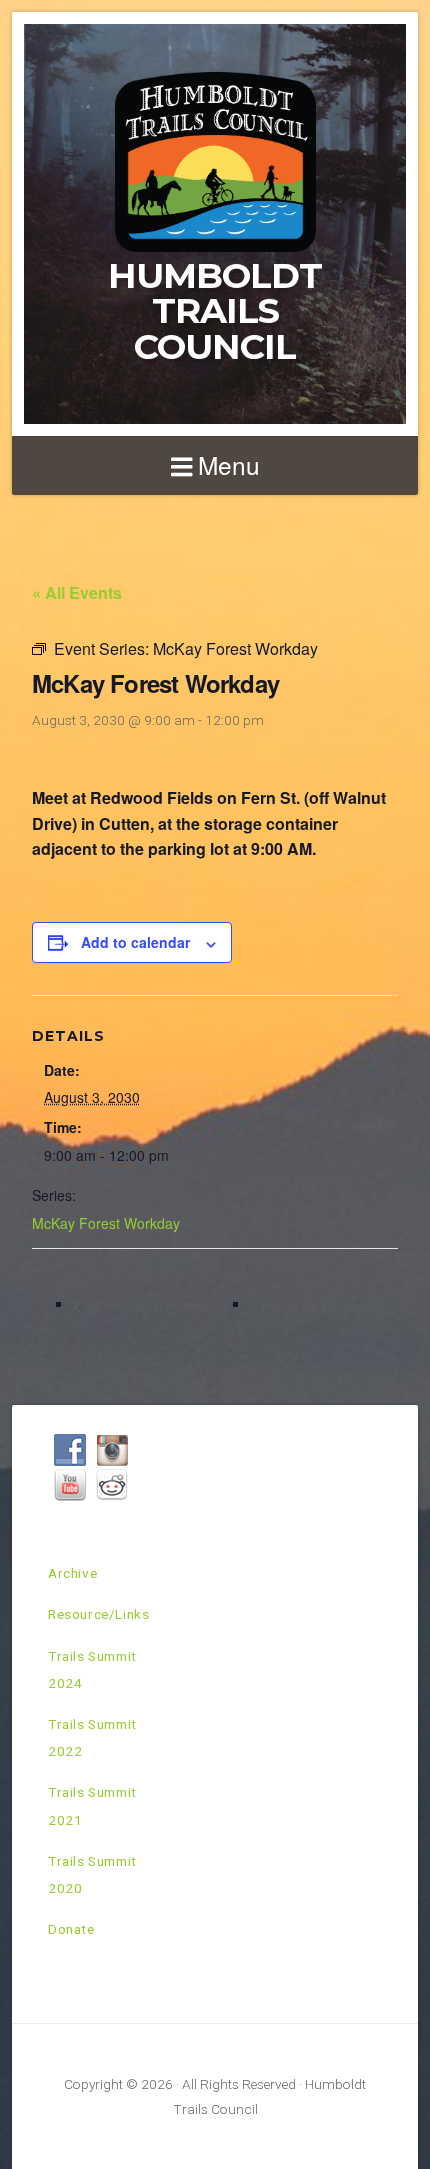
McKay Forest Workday (106, 1223)
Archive (72, 1573)
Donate (71, 1929)
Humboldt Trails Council (215, 311)
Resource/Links (98, 1614)
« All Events (77, 592)
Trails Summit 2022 (92, 1737)
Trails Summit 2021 (92, 1805)
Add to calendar (135, 942)
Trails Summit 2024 (92, 1669)
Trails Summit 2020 (92, 1874)
